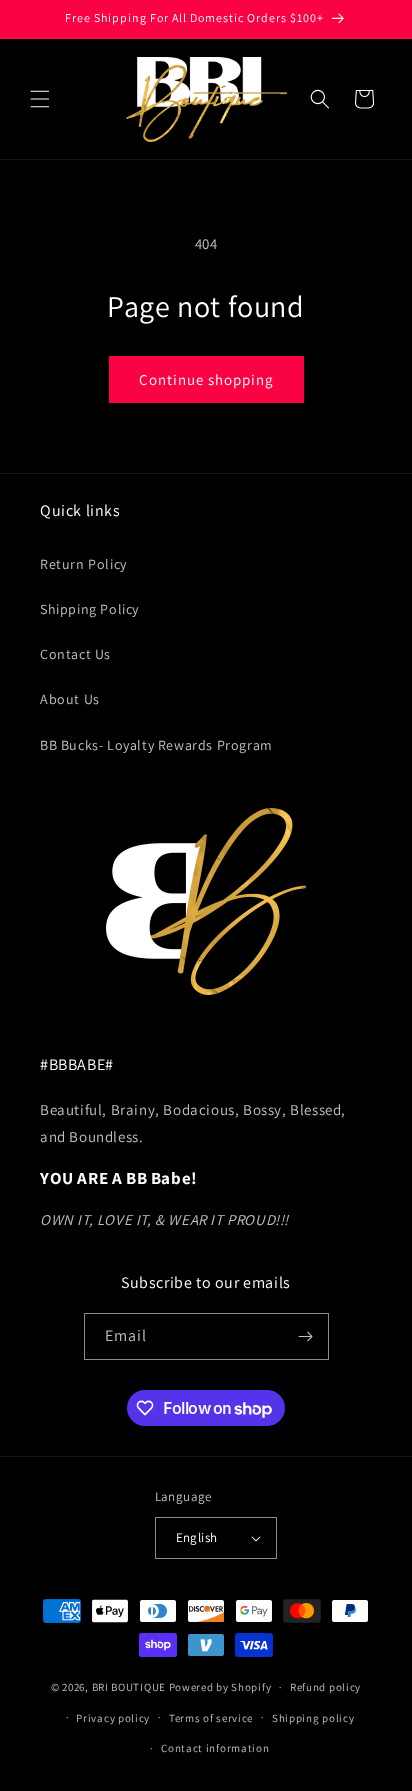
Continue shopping (206, 379)
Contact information (215, 1748)
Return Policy (83, 564)
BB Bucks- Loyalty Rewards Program (156, 745)
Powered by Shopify (220, 1687)
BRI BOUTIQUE (129, 1687)
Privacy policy (113, 1718)
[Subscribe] (306, 1336)
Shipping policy (313, 1718)
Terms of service (211, 1718)
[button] (40, 99)
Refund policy (325, 1687)
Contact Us (75, 654)
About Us (70, 699)
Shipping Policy (89, 609)
